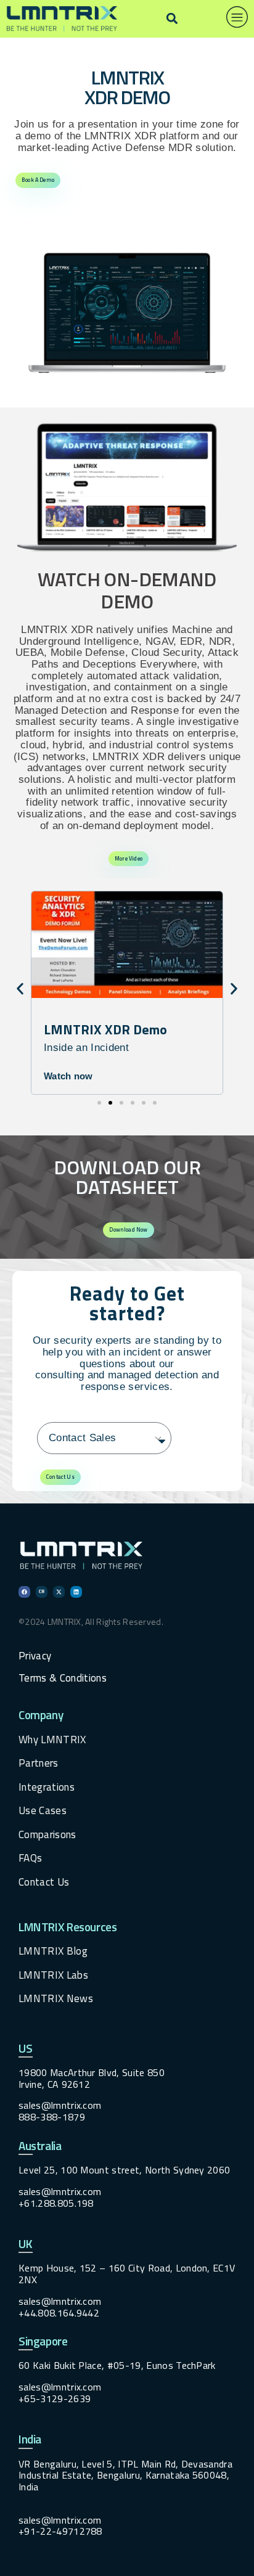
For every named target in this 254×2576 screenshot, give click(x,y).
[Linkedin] (76, 1592)
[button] (172, 19)
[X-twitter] (59, 1592)
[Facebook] (24, 1592)
